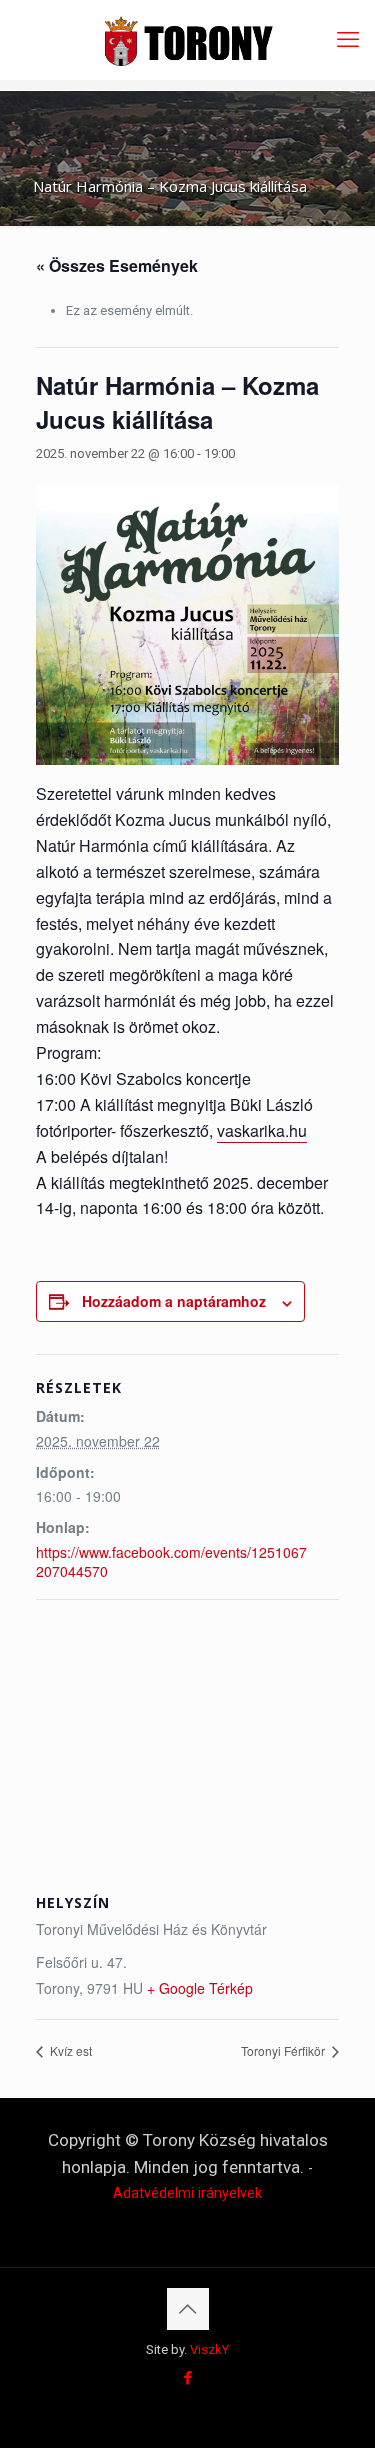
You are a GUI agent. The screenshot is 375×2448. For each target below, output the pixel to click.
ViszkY (209, 2349)
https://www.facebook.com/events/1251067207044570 (171, 1561)
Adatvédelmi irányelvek (187, 2193)
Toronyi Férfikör (284, 2050)
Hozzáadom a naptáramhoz (174, 1301)
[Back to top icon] (188, 2309)
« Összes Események (117, 265)
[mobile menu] (348, 40)
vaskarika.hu (262, 1130)
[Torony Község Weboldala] (187, 40)
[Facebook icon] (187, 2378)
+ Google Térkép (200, 1988)
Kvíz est (69, 2050)
